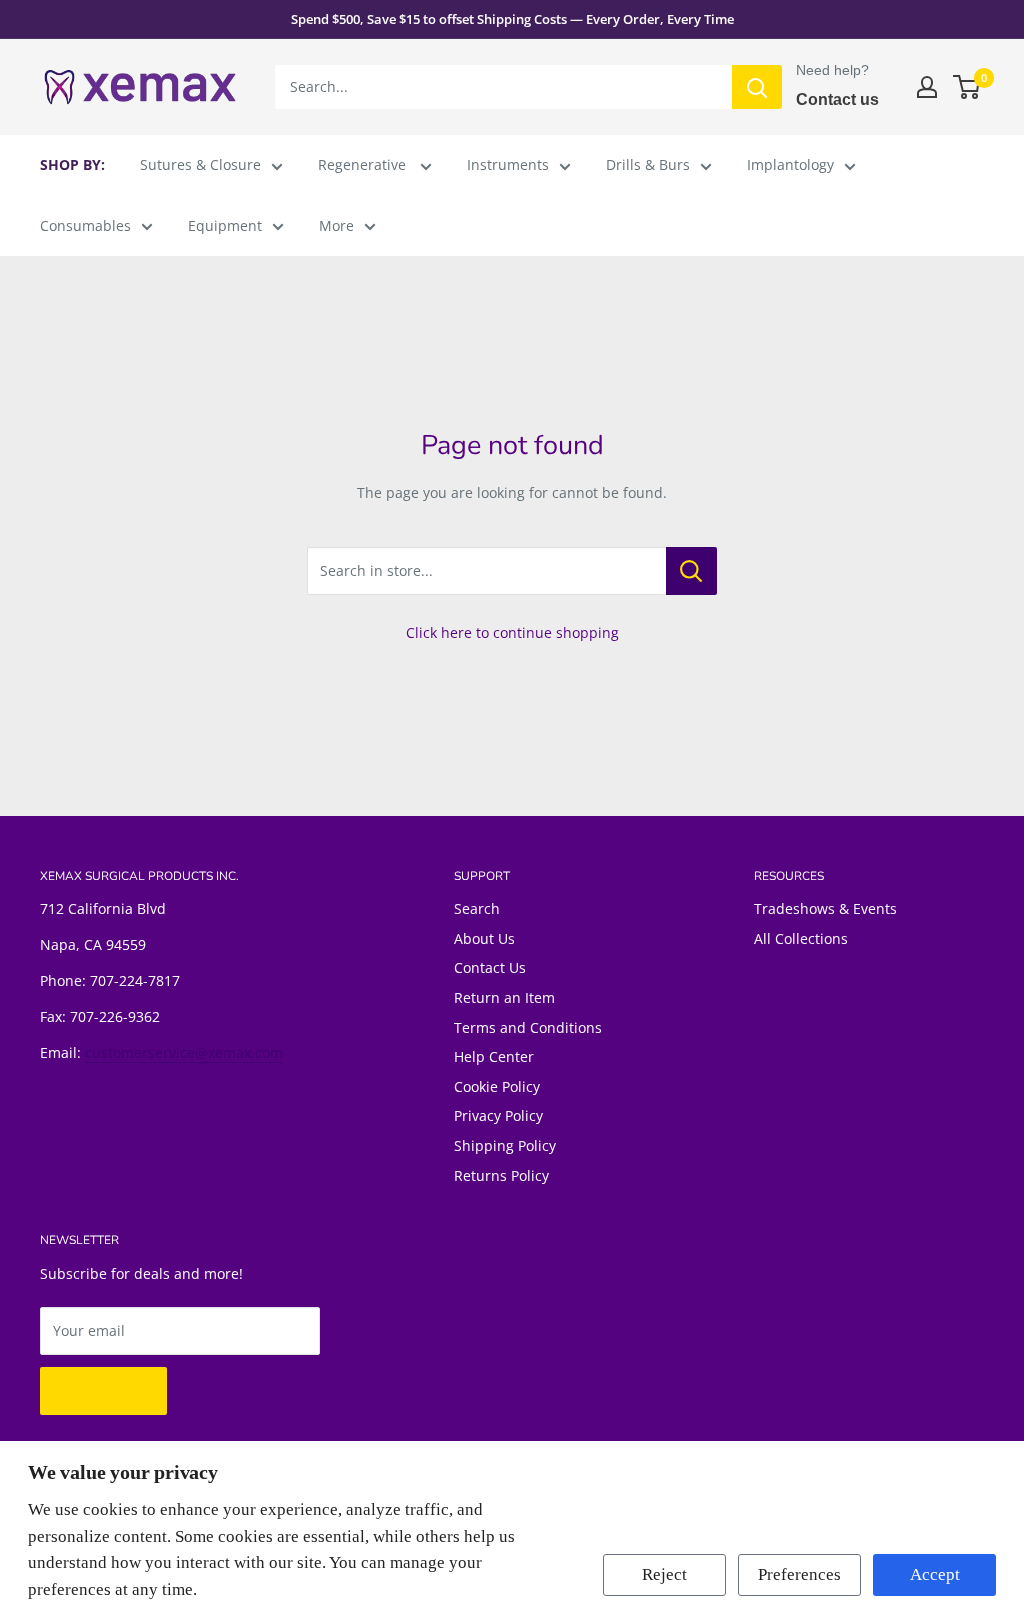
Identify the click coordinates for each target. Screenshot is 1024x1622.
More (336, 225)
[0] (967, 87)
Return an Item (504, 997)
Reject (664, 1574)
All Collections (801, 938)
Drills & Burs (648, 164)
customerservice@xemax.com (184, 1052)
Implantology (790, 164)
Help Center (494, 1056)
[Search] (757, 87)
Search (477, 908)
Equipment (225, 225)
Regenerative (364, 164)
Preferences (799, 1574)
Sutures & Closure (200, 164)
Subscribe (103, 1390)
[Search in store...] (691, 571)
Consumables (85, 225)
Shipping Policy (505, 1145)
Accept (935, 1574)
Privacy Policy (498, 1115)
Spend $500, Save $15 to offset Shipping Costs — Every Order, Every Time (512, 19)
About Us (484, 938)
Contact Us (490, 967)
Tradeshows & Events (825, 908)
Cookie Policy (497, 1086)
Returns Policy (501, 1175)
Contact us (837, 99)
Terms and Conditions (528, 1027)
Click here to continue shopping (512, 632)
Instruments (508, 164)
